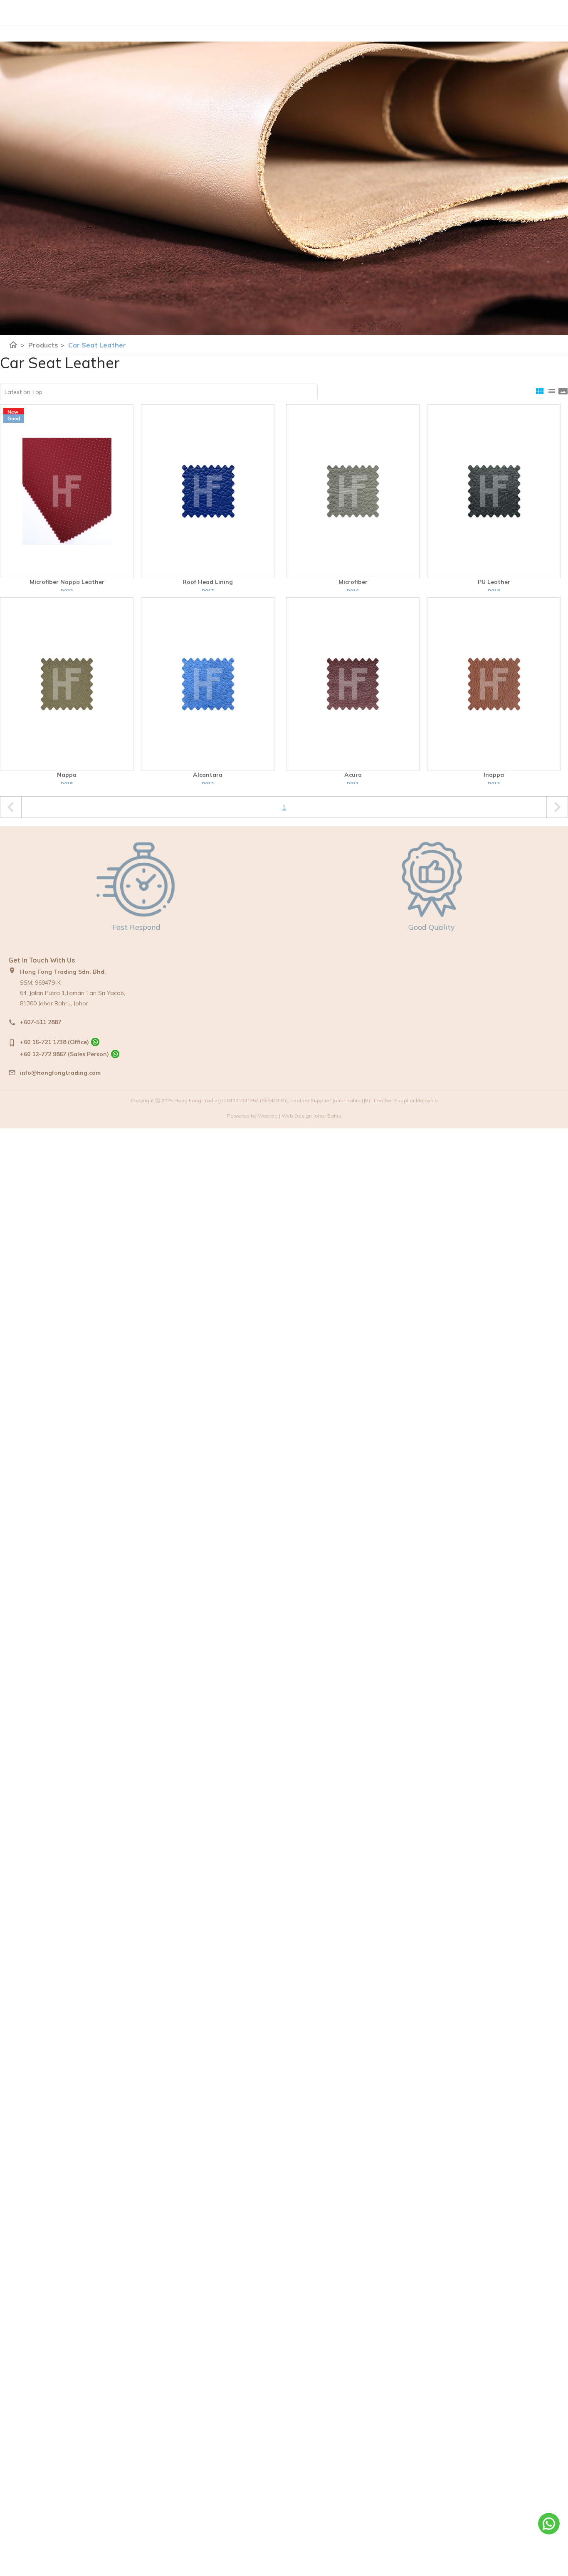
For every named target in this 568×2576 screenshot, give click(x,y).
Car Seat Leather (97, 345)
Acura (353, 775)
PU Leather (494, 582)
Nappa (67, 775)
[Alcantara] (208, 684)
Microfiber (353, 582)
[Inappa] (494, 684)
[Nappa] (67, 684)
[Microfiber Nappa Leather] (67, 491)
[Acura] (353, 684)
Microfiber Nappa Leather (67, 582)
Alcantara (208, 775)
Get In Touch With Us (42, 960)
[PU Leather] (494, 491)
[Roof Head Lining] (208, 491)
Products (46, 345)
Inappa (494, 775)
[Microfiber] (353, 491)
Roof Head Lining (208, 582)
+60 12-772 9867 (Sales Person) (64, 1054)
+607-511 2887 (41, 1022)
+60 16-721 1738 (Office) (54, 1042)
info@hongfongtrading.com (60, 1073)
